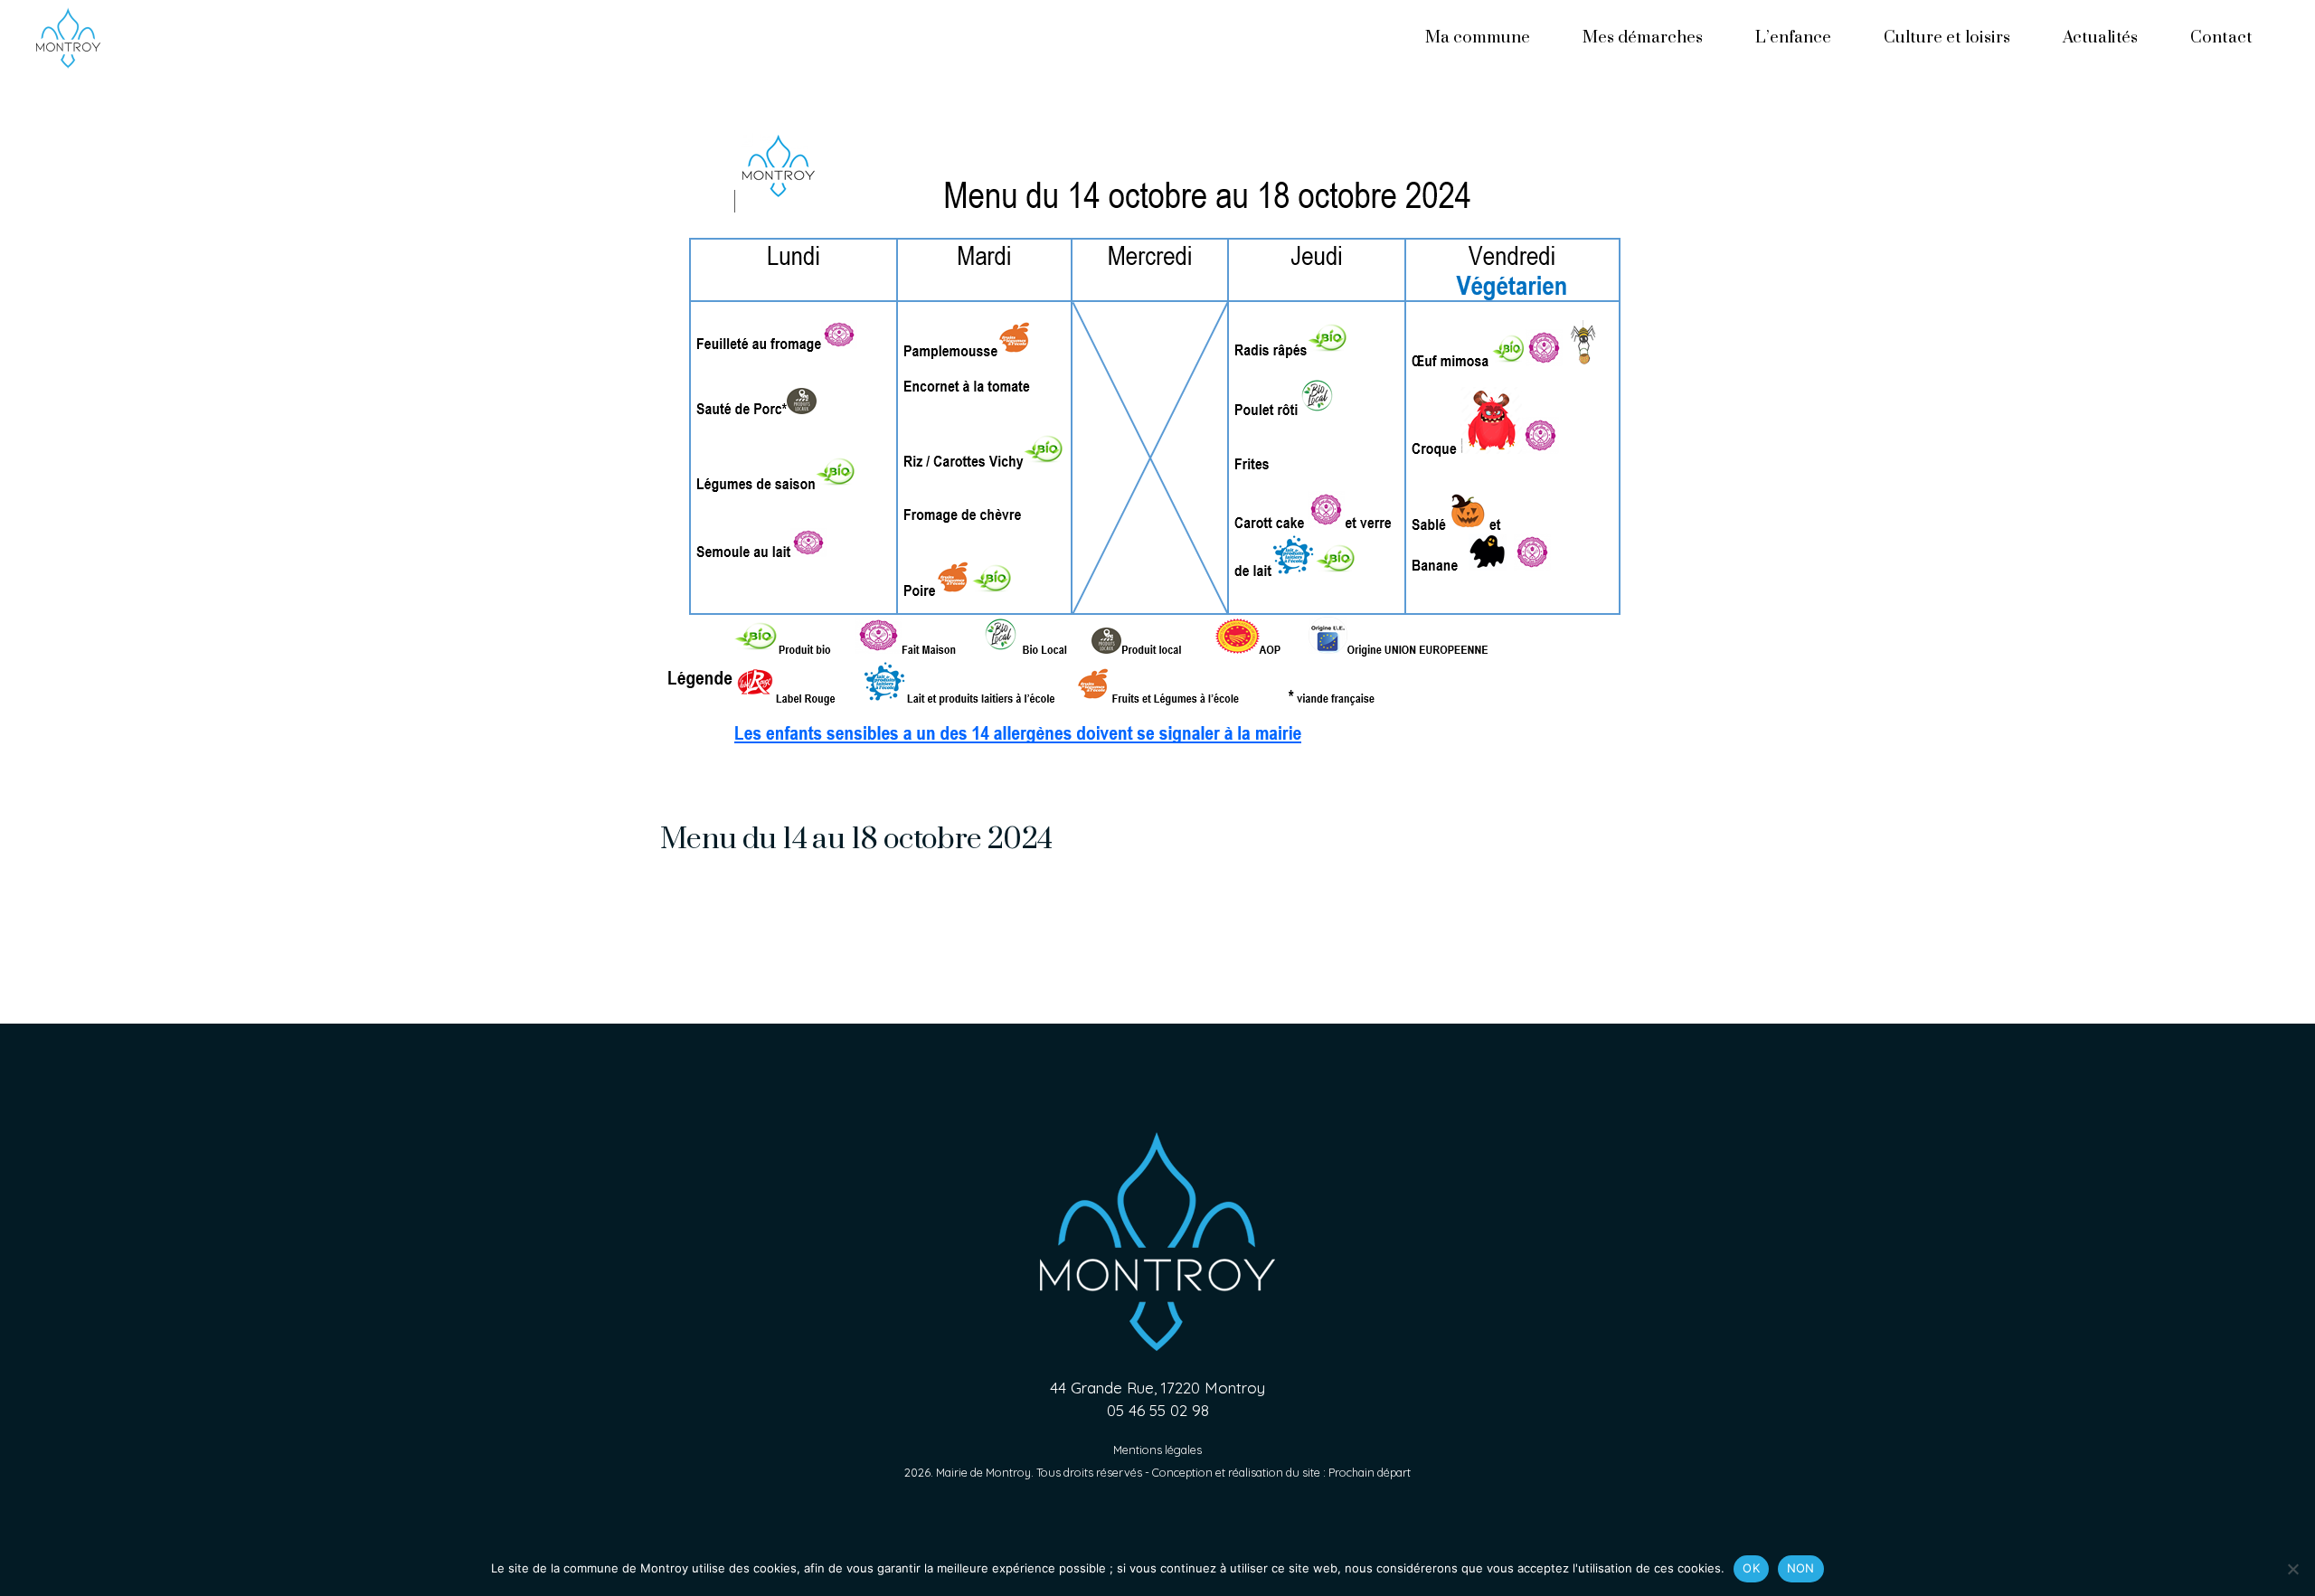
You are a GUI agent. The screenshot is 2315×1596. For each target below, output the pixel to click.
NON (1801, 1568)
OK (1751, 1568)
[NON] (2292, 1569)
